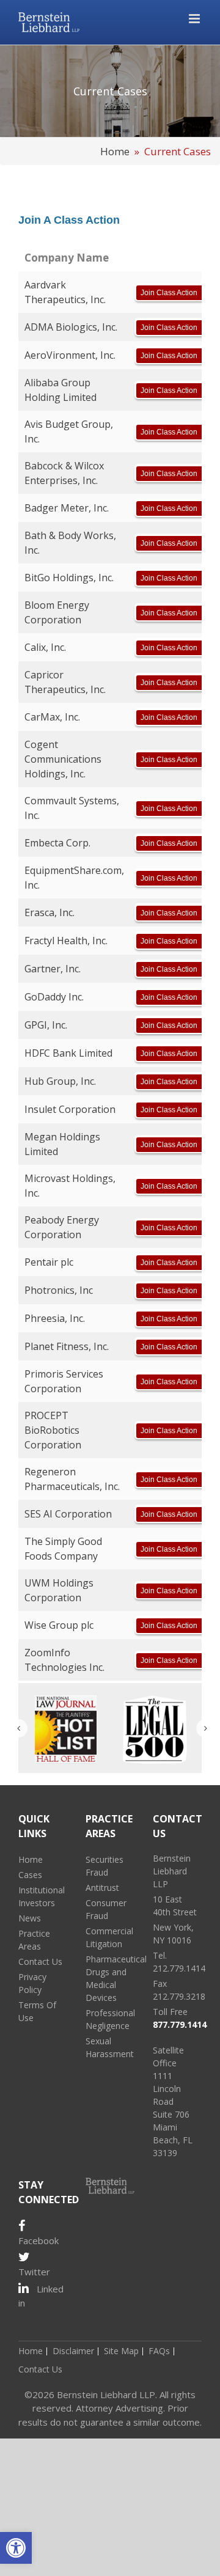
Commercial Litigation (109, 1937)
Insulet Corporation (70, 1109)
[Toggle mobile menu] (195, 19)
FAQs (159, 2351)
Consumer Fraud (106, 1909)
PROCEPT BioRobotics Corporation (53, 1430)
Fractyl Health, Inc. (66, 941)
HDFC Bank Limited (68, 1053)
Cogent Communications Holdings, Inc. (63, 759)
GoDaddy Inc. (54, 997)
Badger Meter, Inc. (67, 508)
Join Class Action (169, 293)
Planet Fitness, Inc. (67, 1346)
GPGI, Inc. (46, 1025)
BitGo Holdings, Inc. (69, 578)
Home (115, 151)
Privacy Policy (32, 1983)
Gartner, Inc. (53, 969)
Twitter (34, 2272)
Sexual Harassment (110, 2047)
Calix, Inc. (45, 647)
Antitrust (102, 1888)
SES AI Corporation (68, 1514)
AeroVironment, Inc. (70, 355)
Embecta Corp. (57, 843)
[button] (16, 2548)
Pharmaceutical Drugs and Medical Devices (110, 1978)
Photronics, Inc (59, 1290)
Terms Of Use (37, 2011)
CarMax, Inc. (52, 717)
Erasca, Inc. (50, 912)
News (30, 1918)
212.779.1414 (179, 1968)
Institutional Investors (42, 1896)
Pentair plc (49, 1262)
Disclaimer (73, 2351)
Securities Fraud (105, 1866)
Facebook (38, 2240)
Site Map (121, 2351)
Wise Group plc (59, 1625)
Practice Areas (34, 1940)
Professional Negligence (110, 2019)
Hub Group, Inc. (60, 1081)
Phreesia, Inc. (55, 1318)
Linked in (41, 2296)
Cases (30, 1875)
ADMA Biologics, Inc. (71, 327)
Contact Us (40, 1961)
